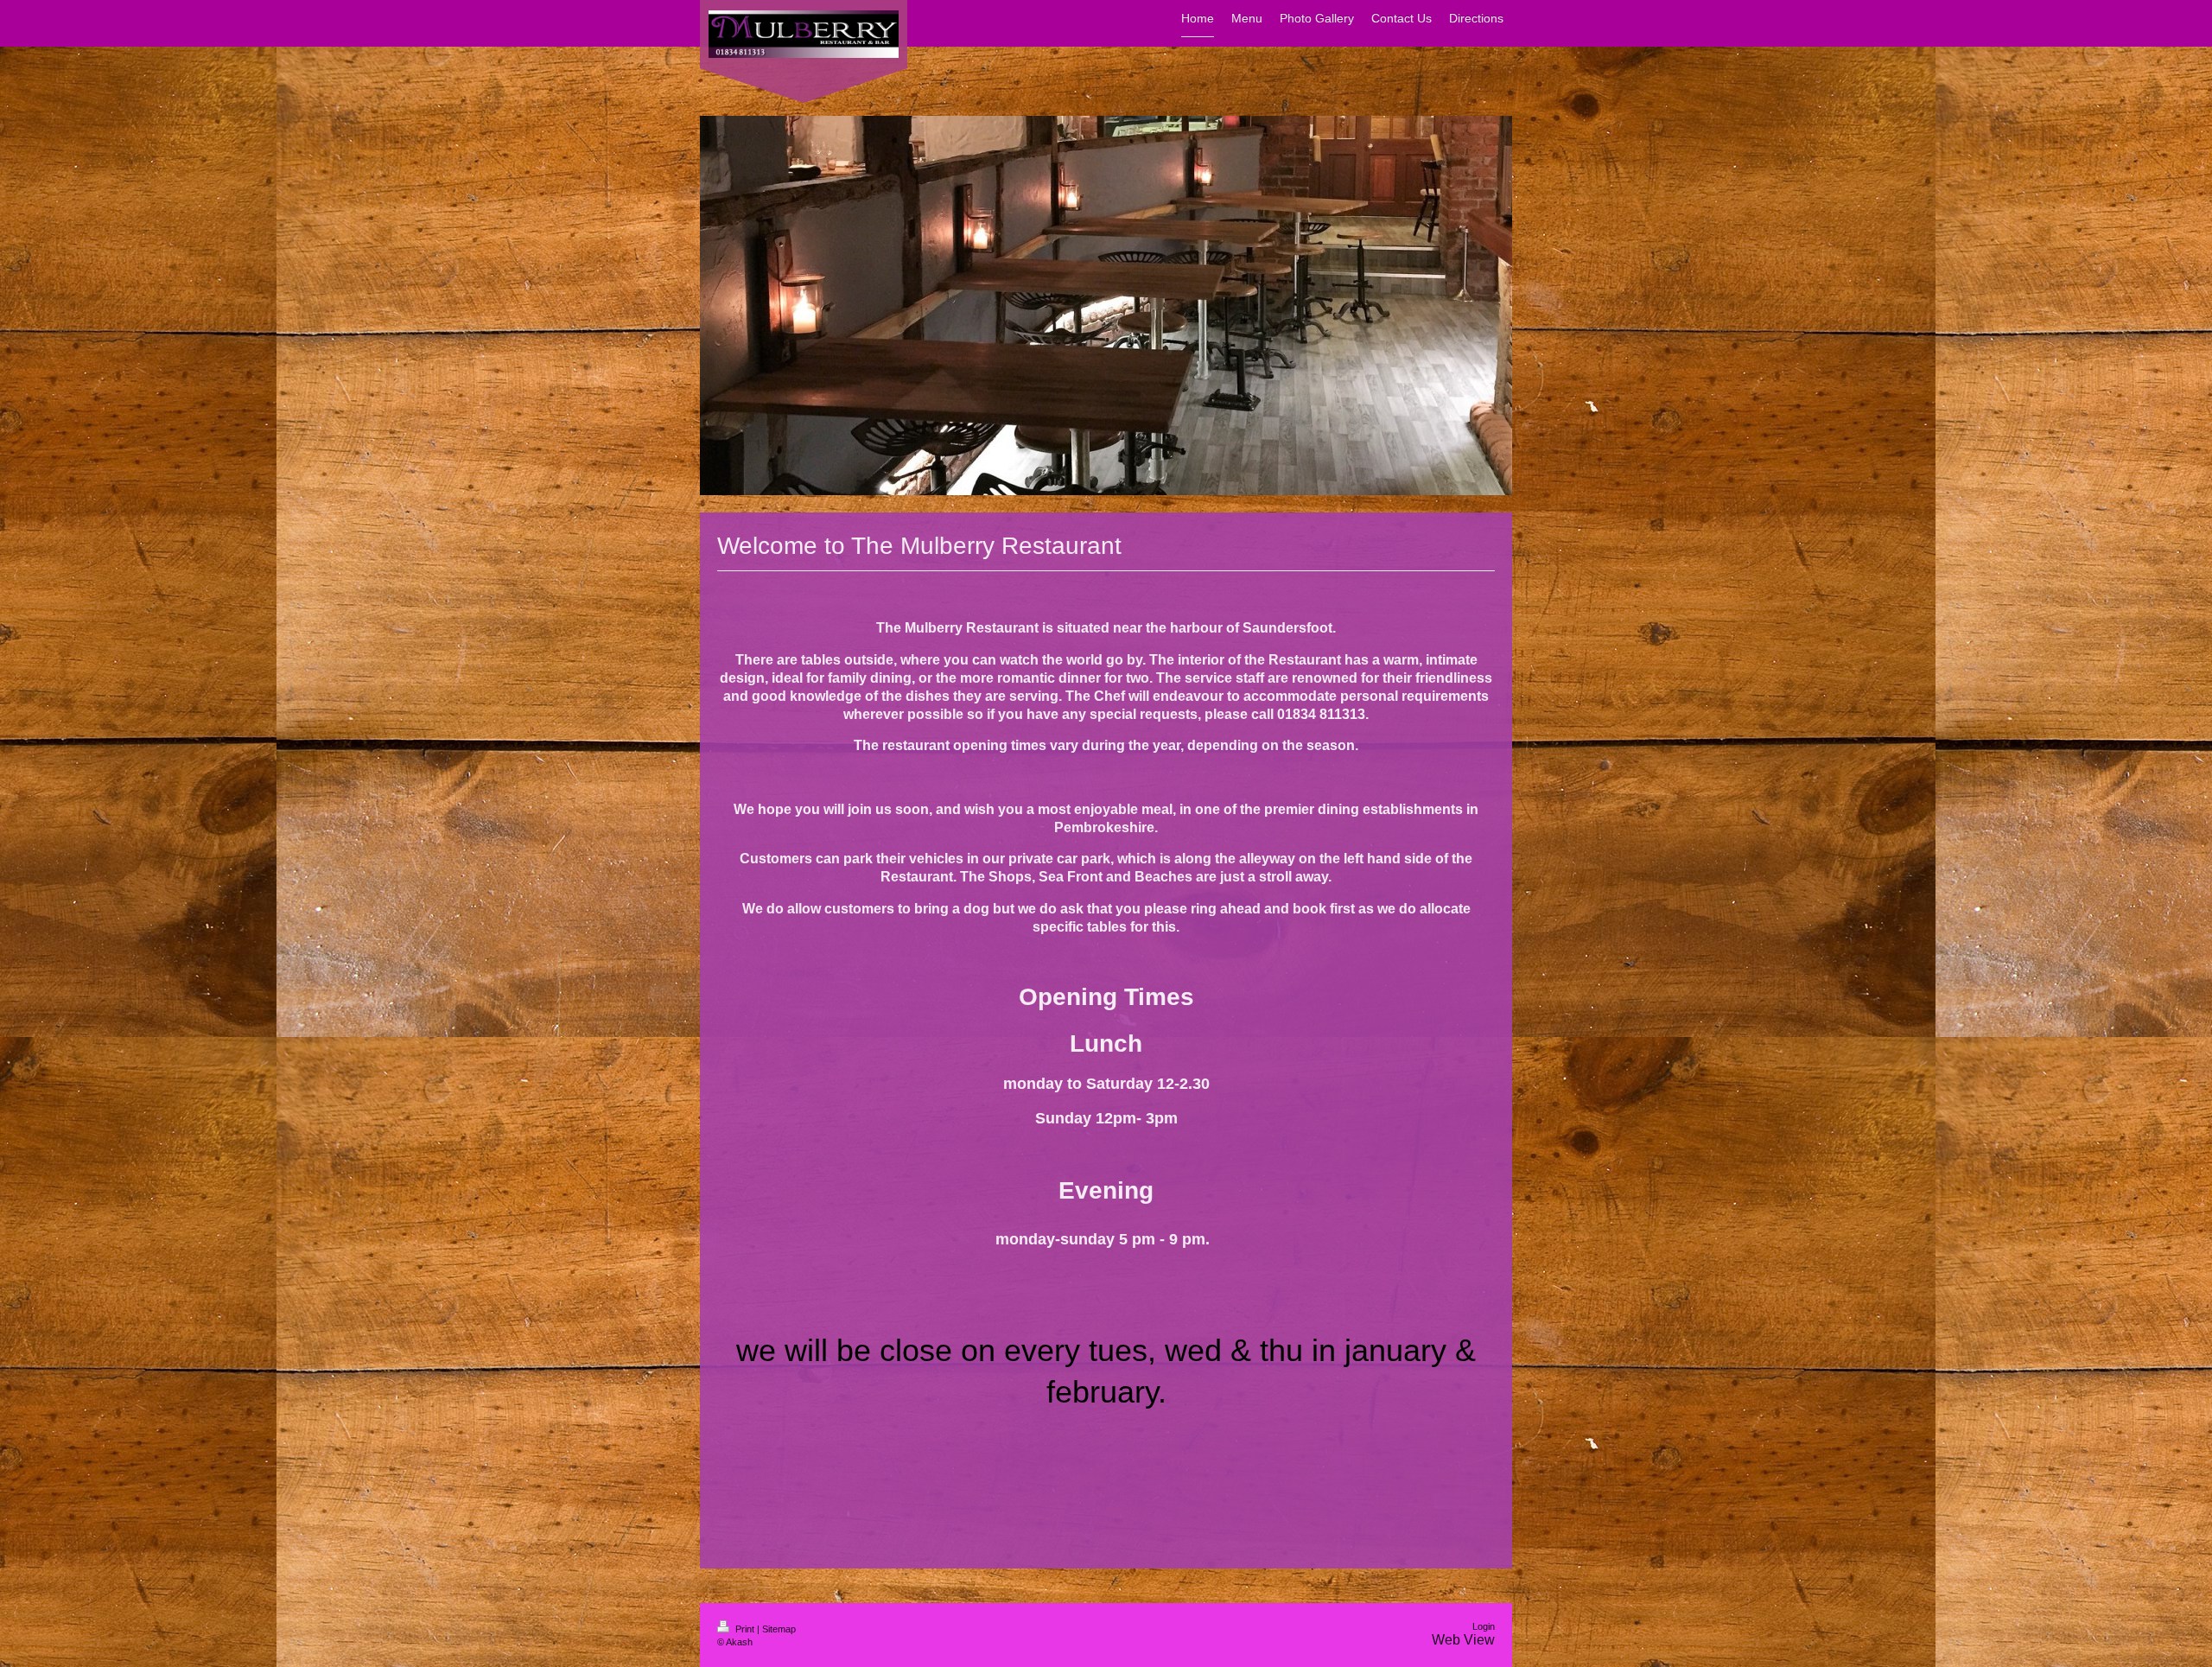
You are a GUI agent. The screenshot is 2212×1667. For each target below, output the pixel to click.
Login (1484, 1626)
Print (745, 1629)
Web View (1463, 1640)
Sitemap (779, 1629)
